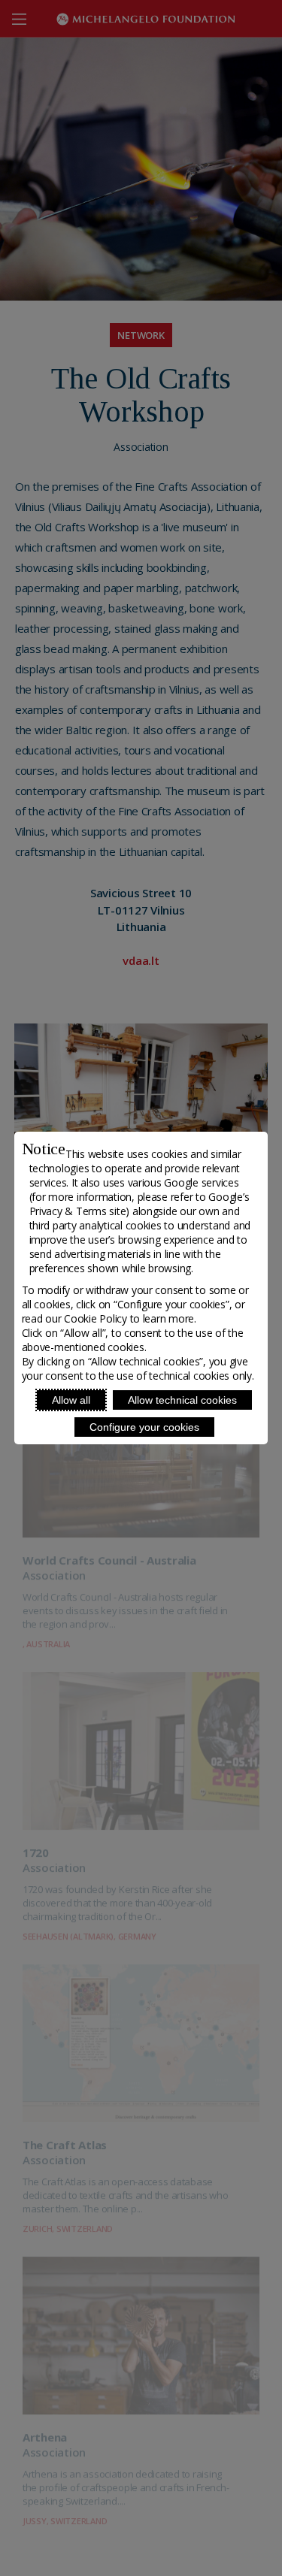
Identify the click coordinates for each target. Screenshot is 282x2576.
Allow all (71, 1400)
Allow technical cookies (182, 1400)
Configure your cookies (144, 1427)
